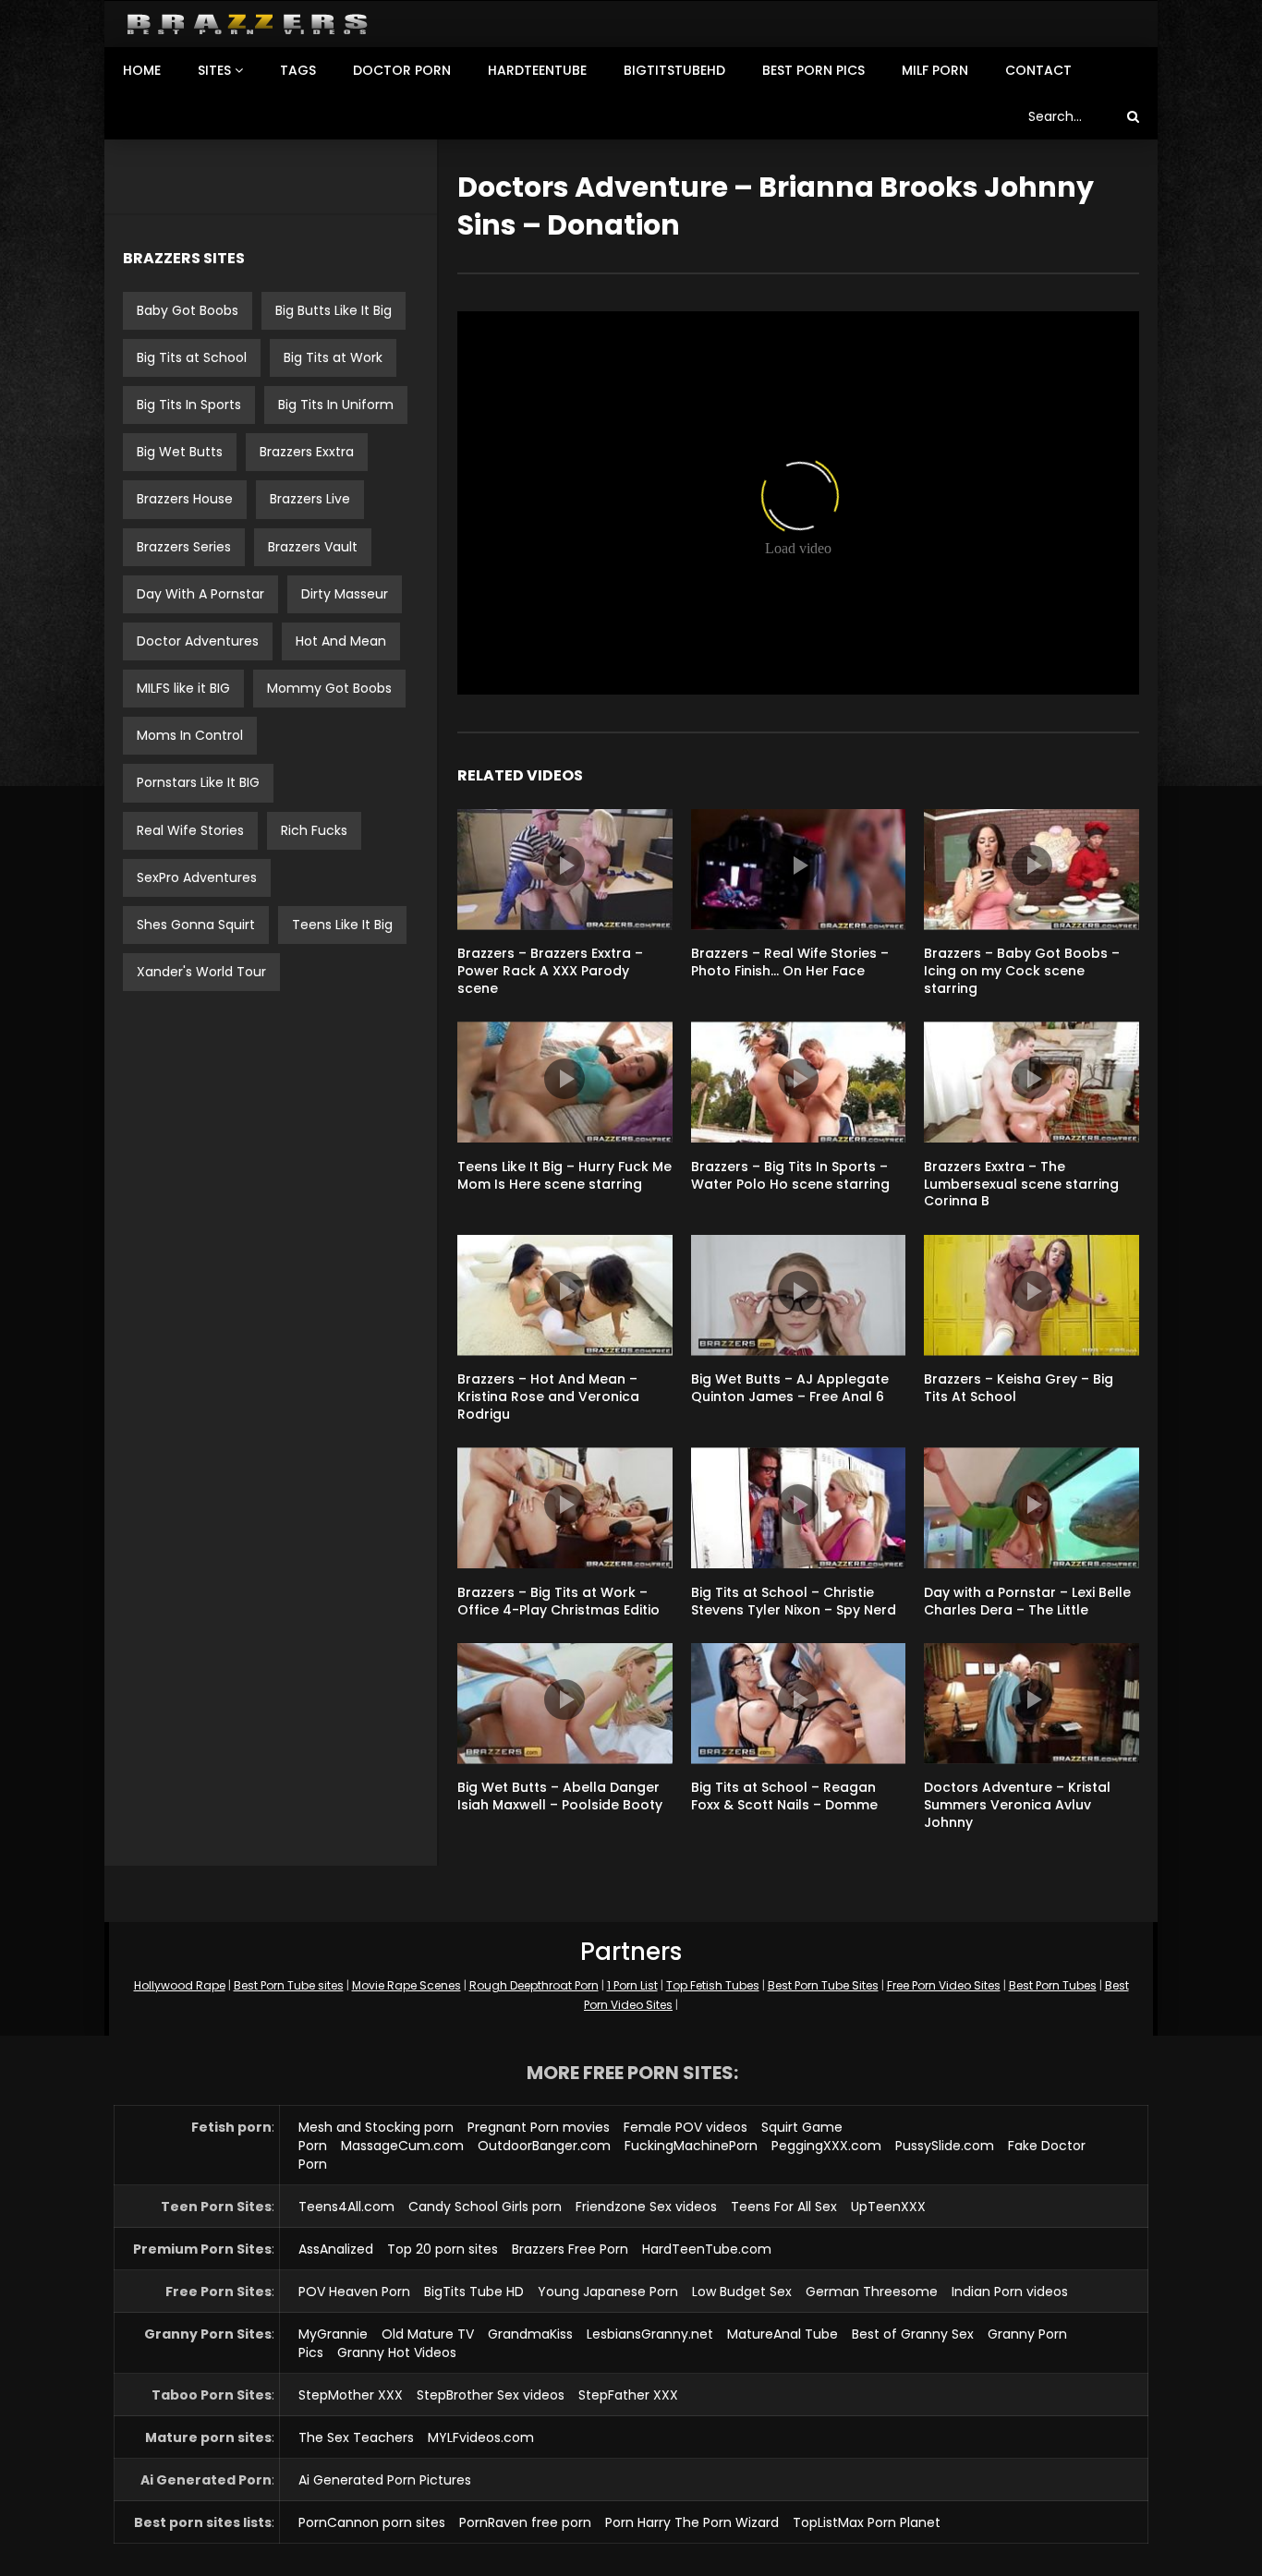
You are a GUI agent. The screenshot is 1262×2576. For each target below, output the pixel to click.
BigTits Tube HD (474, 2292)
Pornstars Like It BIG (198, 782)
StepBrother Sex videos (491, 2395)
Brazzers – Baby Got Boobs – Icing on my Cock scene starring (1022, 971)
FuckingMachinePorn (691, 2146)
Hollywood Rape (180, 1985)
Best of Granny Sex (913, 2334)
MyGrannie (333, 2334)
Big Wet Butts (180, 452)
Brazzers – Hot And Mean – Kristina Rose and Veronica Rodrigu (548, 1397)
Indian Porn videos (1010, 2292)
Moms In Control (190, 735)
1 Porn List (632, 1985)
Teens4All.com (346, 2207)
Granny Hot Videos (397, 2352)
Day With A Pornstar (200, 594)
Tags (298, 70)
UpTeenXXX (888, 2207)
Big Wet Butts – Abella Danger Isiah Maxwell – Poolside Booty (560, 1796)
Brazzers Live (310, 499)
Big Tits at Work (333, 357)
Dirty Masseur (345, 594)
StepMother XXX (351, 2395)
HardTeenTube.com (707, 2249)
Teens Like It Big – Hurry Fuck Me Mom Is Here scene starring (564, 1175)
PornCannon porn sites (372, 2522)
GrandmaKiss (530, 2334)
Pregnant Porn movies (539, 2127)
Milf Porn (935, 70)
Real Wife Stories (190, 830)
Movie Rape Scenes (407, 1985)
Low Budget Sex (742, 2292)
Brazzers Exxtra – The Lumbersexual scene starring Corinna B (1021, 1184)
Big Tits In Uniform (336, 405)
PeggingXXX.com (826, 2146)
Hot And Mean (341, 641)
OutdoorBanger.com (544, 2146)
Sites (214, 70)
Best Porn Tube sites (289, 1985)
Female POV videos (686, 2127)
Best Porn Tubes (1053, 1985)
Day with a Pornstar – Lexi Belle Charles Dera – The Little (1027, 1601)
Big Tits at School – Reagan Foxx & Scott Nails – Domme (784, 1796)
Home (142, 70)
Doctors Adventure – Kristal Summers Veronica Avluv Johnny (1017, 1805)
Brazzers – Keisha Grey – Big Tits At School (1019, 1388)
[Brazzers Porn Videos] (247, 24)
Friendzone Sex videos (646, 2207)
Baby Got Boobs (188, 310)
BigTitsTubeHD (674, 70)
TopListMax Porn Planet (867, 2522)
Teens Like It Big (342, 925)
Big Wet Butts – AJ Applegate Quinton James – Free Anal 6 (790, 1388)
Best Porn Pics (813, 70)
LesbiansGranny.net (650, 2334)
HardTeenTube (537, 70)
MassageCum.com (402, 2146)
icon (564, 865)
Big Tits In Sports (189, 405)
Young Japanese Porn (608, 2292)
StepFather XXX (628, 2395)
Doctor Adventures (198, 641)
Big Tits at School (192, 357)
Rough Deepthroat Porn (534, 1985)
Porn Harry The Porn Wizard (692, 2522)
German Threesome (872, 2292)
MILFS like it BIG (183, 688)
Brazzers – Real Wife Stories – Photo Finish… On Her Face (790, 962)
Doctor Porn (402, 70)
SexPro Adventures (197, 877)
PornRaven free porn (525, 2522)
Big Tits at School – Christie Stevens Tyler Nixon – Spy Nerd (794, 1601)
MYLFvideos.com (481, 2437)
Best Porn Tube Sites (823, 1985)
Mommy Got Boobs (329, 688)
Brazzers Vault (313, 547)
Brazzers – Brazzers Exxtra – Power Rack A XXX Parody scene (550, 971)
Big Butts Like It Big (334, 310)
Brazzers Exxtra (307, 452)
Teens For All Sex (784, 2207)
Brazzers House (185, 499)
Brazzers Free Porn (570, 2249)
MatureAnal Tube (783, 2334)
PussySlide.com (945, 2146)
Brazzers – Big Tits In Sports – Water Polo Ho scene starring (790, 1175)
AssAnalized (336, 2249)
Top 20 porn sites (443, 2249)
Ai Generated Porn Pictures (385, 2480)
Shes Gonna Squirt (196, 925)
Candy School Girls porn (485, 2207)
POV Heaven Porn (354, 2292)
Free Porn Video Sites (944, 1985)
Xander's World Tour (201, 972)
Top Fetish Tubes (713, 1985)
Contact (1038, 70)
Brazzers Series (184, 547)
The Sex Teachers (356, 2437)
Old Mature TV (428, 2334)
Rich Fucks (314, 830)
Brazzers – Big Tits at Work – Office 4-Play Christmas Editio (558, 1601)
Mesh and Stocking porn (376, 2127)
